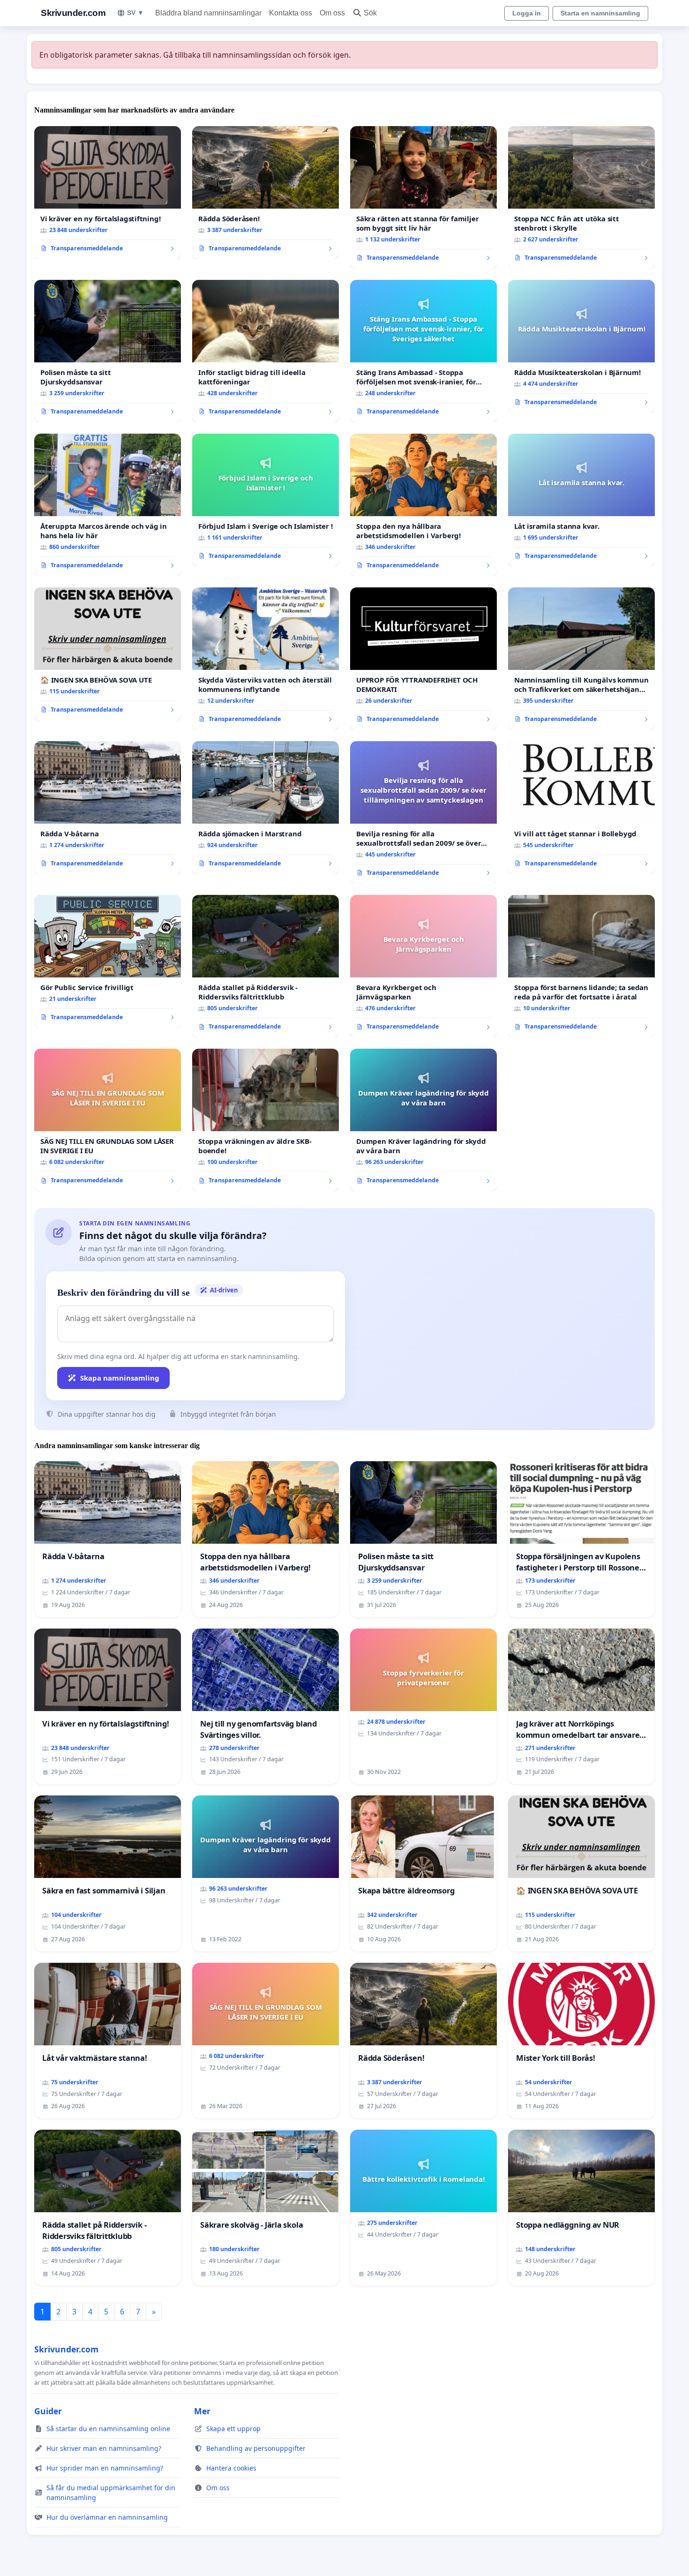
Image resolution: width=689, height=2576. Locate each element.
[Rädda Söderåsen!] (266, 193)
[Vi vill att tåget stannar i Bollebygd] (581, 808)
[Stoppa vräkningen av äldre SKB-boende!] (266, 1120)
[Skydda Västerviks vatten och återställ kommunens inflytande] (266, 659)
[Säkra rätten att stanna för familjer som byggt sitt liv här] (423, 197)
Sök (370, 13)
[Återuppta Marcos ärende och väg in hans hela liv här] (108, 505)
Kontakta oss (291, 13)
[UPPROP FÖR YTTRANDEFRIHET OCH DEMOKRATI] (423, 659)
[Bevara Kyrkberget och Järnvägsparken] (423, 966)
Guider (48, 2411)
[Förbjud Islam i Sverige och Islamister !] (266, 500)
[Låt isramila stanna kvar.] (581, 500)
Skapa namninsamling (120, 1378)
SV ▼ (135, 13)
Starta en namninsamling (600, 13)
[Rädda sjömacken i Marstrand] (266, 808)
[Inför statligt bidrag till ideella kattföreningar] (266, 351)
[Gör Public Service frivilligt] (108, 961)
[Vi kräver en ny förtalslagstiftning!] (108, 193)
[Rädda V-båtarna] (108, 808)
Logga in (527, 13)
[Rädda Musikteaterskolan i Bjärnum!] (581, 346)
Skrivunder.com (73, 13)
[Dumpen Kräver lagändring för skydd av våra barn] (423, 1120)
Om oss (332, 13)
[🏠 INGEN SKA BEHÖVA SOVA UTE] (108, 654)
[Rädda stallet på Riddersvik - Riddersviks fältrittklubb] (266, 966)
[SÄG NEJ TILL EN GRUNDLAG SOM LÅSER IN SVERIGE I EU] (108, 1120)
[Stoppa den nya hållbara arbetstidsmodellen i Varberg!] (423, 505)
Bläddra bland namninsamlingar (208, 13)
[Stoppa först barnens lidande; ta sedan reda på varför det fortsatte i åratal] (581, 966)
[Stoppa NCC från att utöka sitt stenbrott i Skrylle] (581, 197)
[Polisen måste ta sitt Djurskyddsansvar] (108, 351)
